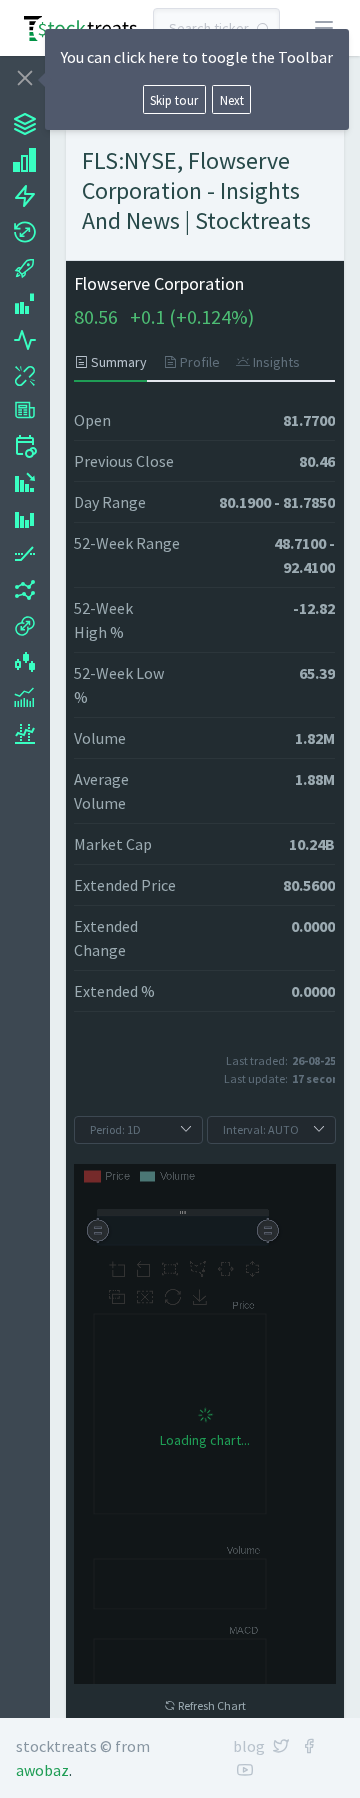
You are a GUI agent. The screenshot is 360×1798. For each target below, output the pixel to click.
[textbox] (216, 28)
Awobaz (42, 1770)
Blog (249, 1746)
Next (232, 100)
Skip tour (174, 100)
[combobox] (216, 28)
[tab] (114, 362)
